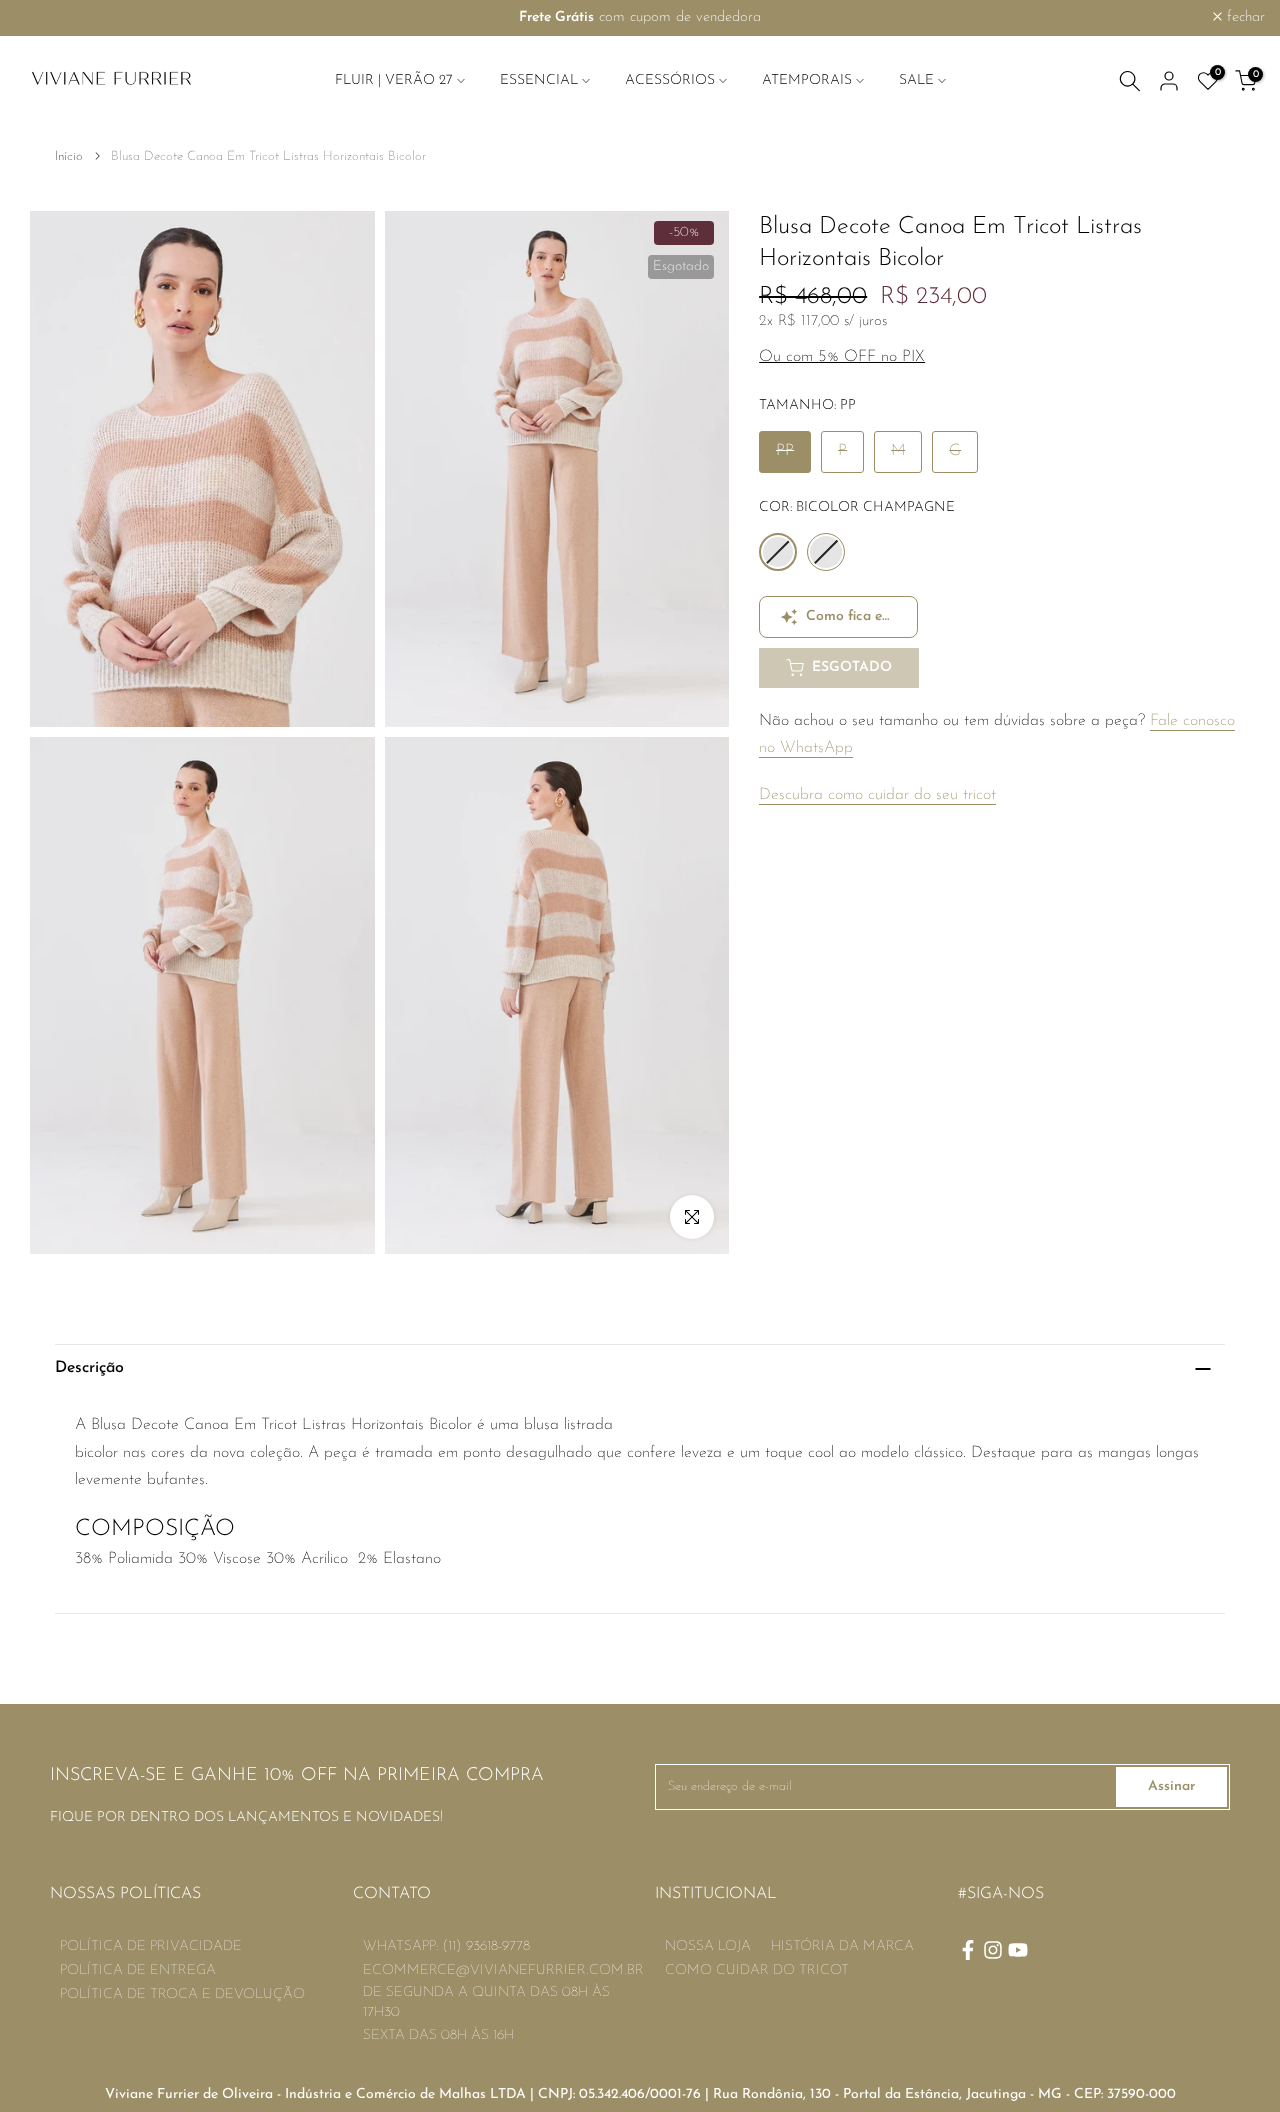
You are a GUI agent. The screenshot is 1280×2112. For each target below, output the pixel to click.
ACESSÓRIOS (670, 80)
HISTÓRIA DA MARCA (842, 1946)
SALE (916, 80)
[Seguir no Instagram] (993, 1950)
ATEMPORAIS (807, 80)
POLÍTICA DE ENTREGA (138, 1970)
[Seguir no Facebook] (968, 1950)
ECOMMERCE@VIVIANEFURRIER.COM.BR (503, 1970)
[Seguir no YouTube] (1018, 1950)
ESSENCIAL (539, 80)
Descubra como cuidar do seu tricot (877, 795)
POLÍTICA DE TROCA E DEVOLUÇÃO (182, 1994)
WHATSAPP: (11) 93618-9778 (446, 1946)
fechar (45, 17)
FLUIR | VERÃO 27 (394, 80)
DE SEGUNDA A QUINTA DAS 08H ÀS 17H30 (486, 2002)
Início (69, 156)
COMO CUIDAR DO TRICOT (757, 1970)
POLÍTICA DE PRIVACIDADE (151, 1946)
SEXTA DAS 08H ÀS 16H (438, 2035)
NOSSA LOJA (708, 1946)
